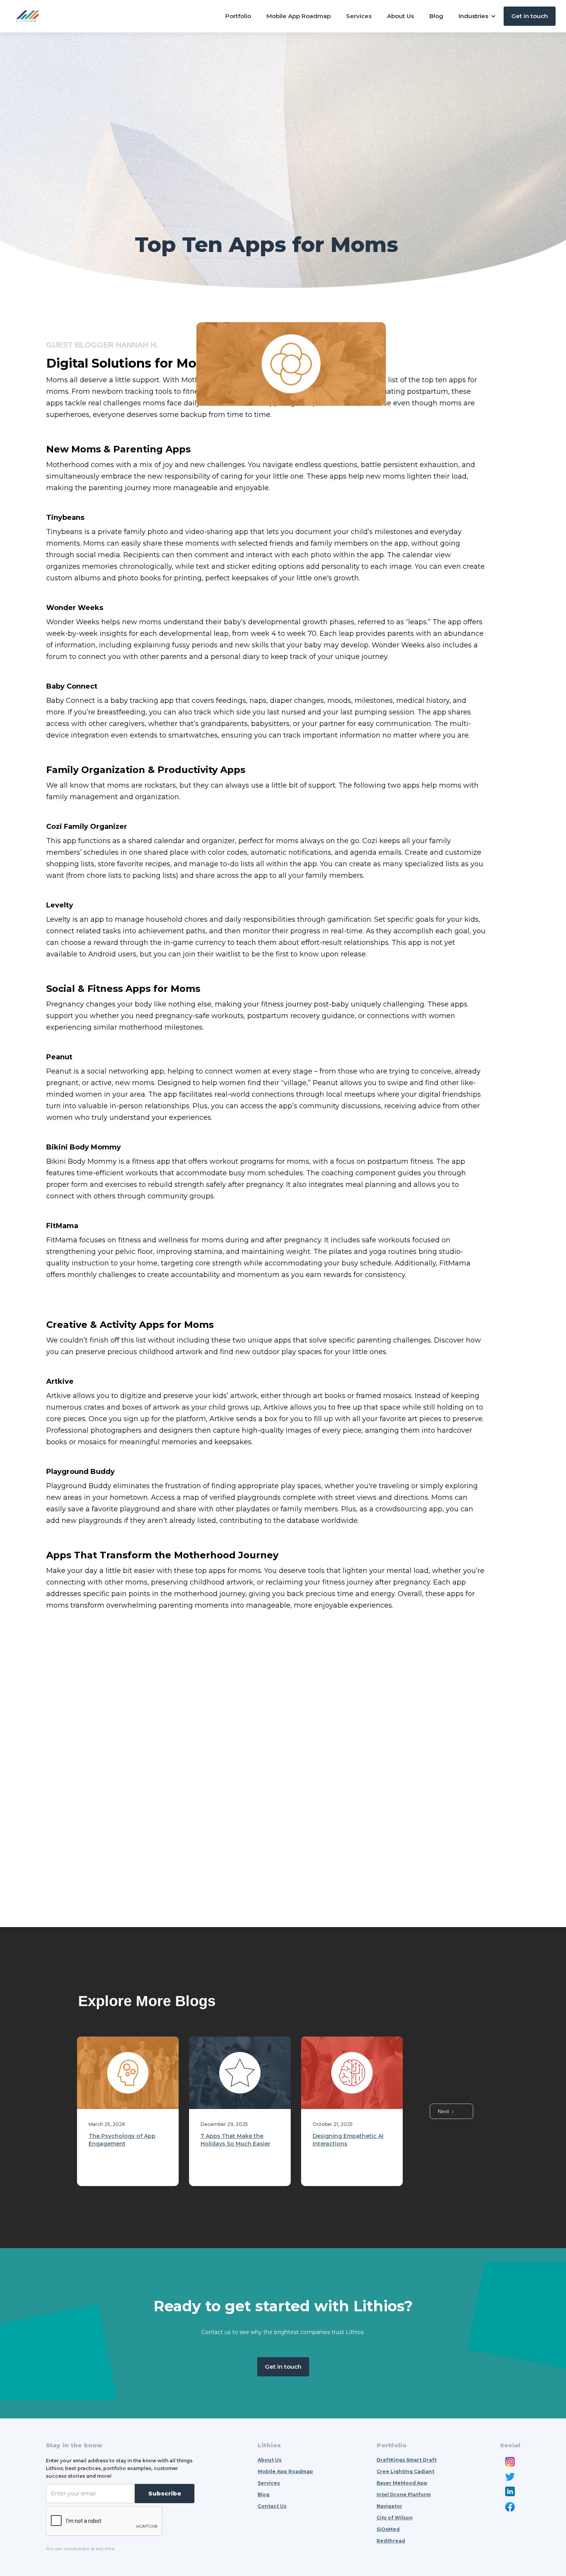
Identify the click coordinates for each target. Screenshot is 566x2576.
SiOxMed (388, 2529)
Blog (436, 16)
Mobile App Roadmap (299, 16)
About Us (400, 16)
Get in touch (530, 16)
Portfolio (238, 16)
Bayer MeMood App (402, 2483)
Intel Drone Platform (404, 2495)
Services (359, 16)
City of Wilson (395, 2518)
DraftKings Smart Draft (407, 2460)
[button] (477, 16)
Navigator (389, 2506)
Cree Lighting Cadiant (405, 2471)
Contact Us (272, 2506)
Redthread (391, 2541)
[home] (28, 16)
